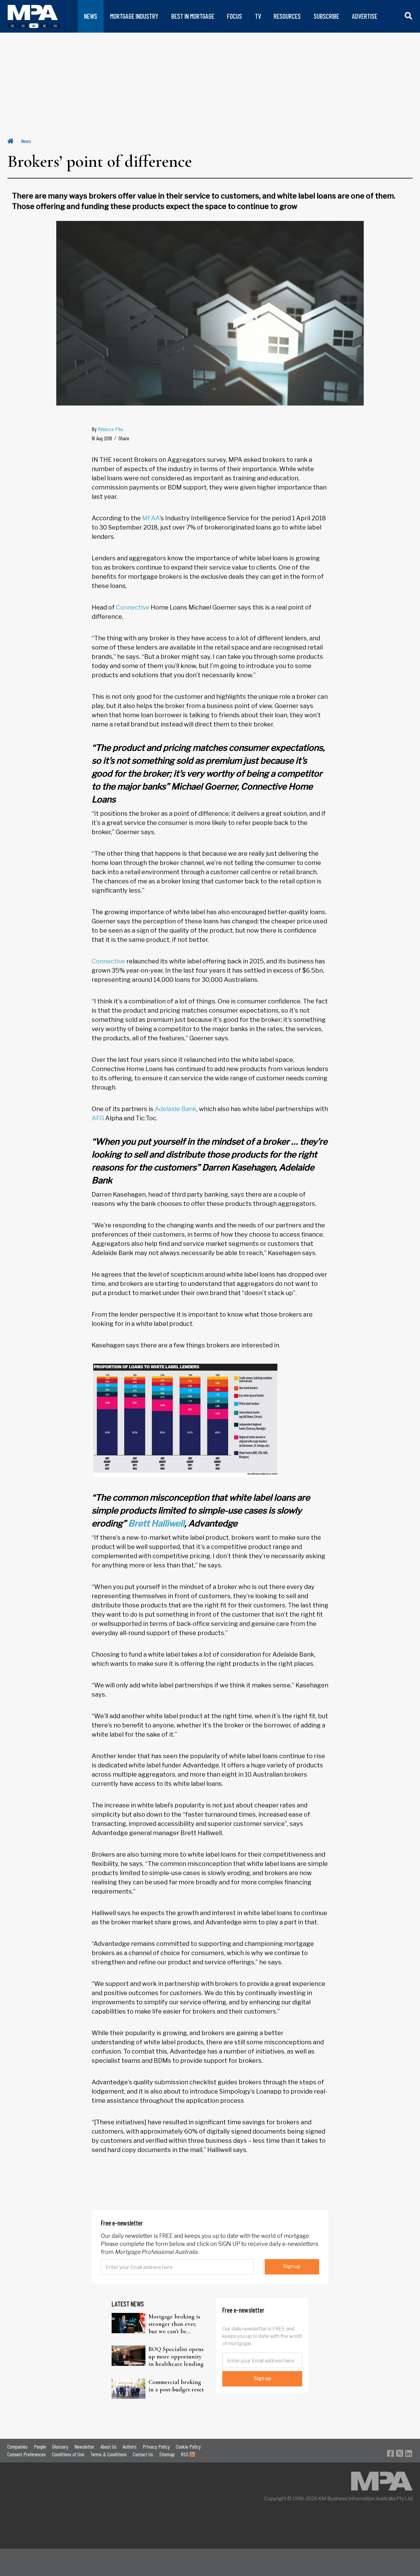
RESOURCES (287, 16)
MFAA (151, 518)
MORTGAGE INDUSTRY (134, 16)
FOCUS (234, 16)
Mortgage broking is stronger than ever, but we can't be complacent (174, 2324)
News (26, 141)
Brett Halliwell (156, 1523)
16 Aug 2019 (102, 438)
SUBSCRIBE (326, 16)
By (107, 429)
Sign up (292, 2266)
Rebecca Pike (111, 429)
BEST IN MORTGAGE (193, 16)
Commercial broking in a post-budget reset (176, 2386)
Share (124, 438)
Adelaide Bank (176, 1109)
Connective (133, 607)
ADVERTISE (365, 16)
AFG (98, 1118)
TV (258, 16)
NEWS (91, 16)
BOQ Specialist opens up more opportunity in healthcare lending (176, 2357)
